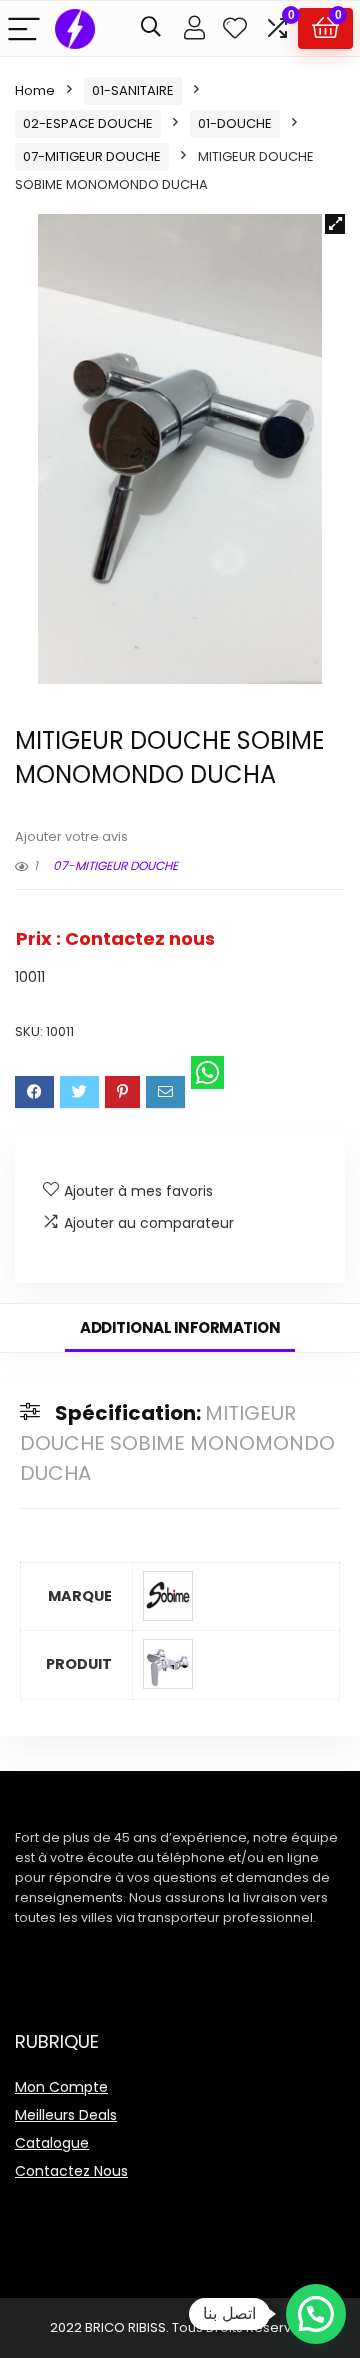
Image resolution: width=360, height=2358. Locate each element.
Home (35, 90)
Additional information (180, 1327)
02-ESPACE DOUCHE (88, 123)
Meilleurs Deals (66, 2115)
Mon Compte (61, 2087)
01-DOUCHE (235, 123)
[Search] (151, 28)
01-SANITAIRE (133, 90)
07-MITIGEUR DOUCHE (92, 156)
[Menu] (24, 28)
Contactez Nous (71, 2171)
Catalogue (52, 2143)
